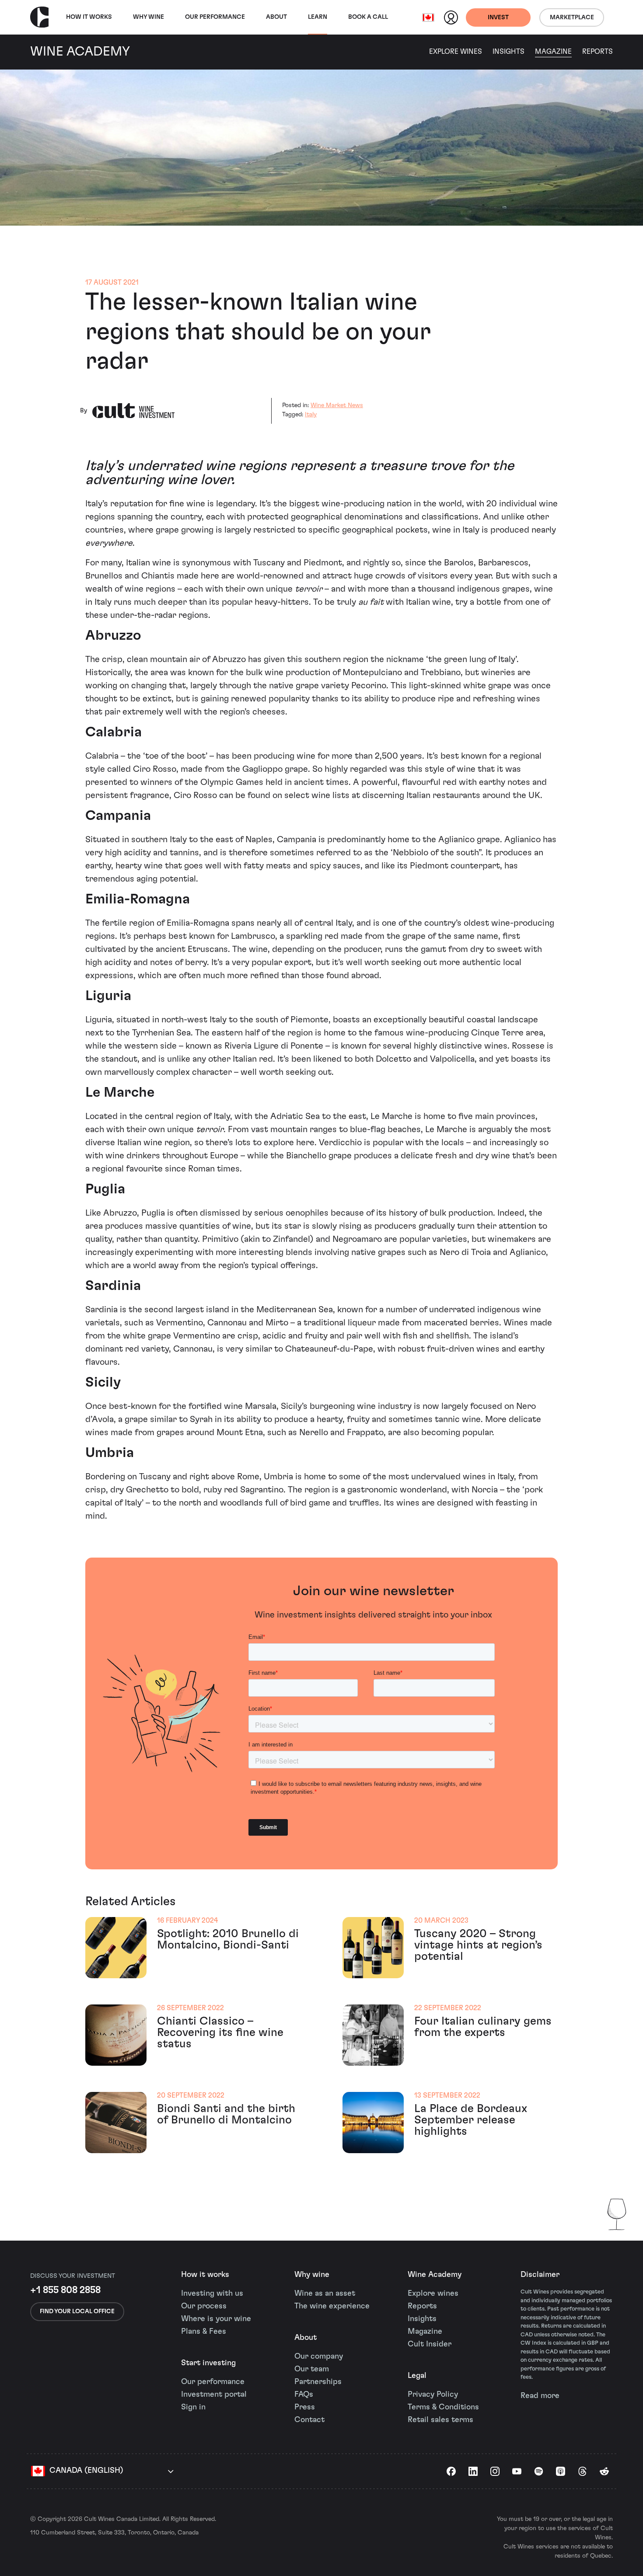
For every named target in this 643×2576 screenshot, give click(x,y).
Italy (311, 415)
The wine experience (332, 2306)
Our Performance (215, 17)
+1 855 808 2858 (65, 2290)
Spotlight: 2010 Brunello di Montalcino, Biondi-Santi (228, 1939)
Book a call (368, 17)
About (276, 17)
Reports (598, 52)
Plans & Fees (204, 2332)
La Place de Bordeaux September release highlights (471, 2120)
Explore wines (433, 2294)
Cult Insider (430, 2344)
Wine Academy (435, 2275)
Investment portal (214, 2395)
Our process (204, 2306)
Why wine (149, 17)
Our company (319, 2356)
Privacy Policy (433, 2395)
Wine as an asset (325, 2294)
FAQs (304, 2395)
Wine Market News (337, 405)
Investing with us (212, 2294)
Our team (312, 2369)
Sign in (193, 2407)
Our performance (213, 2382)
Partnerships (318, 2382)
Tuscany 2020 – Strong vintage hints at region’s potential (478, 1945)
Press (305, 2407)
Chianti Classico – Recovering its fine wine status (220, 2032)
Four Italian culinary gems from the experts (483, 2027)
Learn (318, 17)
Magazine (553, 52)
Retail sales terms (440, 2420)
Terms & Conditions (443, 2407)
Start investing (208, 2363)
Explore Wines (456, 52)
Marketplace (572, 17)
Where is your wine (216, 2319)
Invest (498, 17)
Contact (309, 2420)
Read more (540, 2396)
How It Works (89, 17)
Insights (508, 52)
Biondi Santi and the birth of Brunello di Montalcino (226, 2114)
